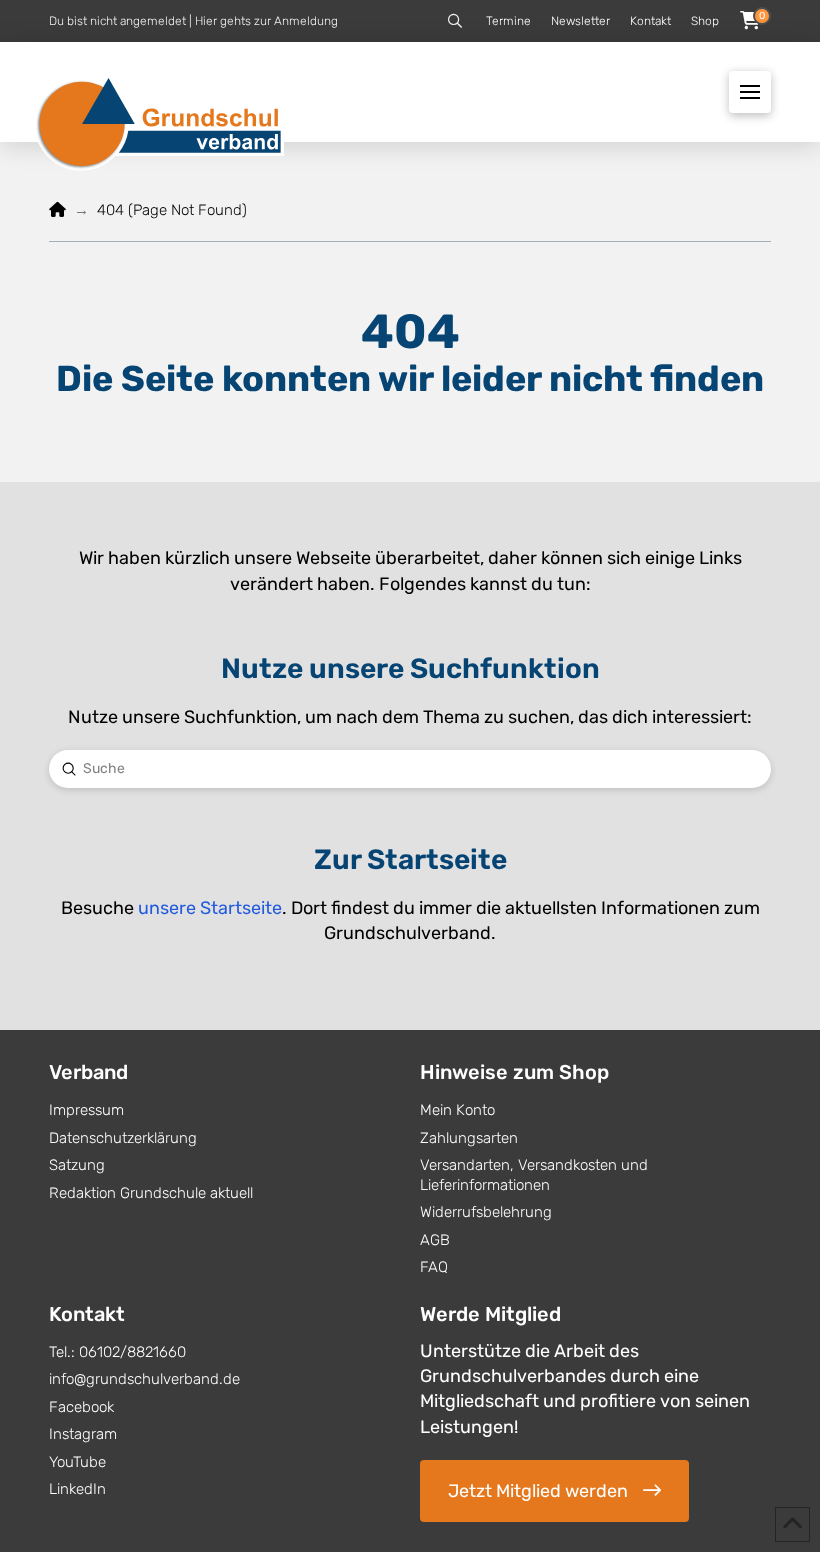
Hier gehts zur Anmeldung (266, 21)
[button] (455, 21)
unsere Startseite (210, 908)
